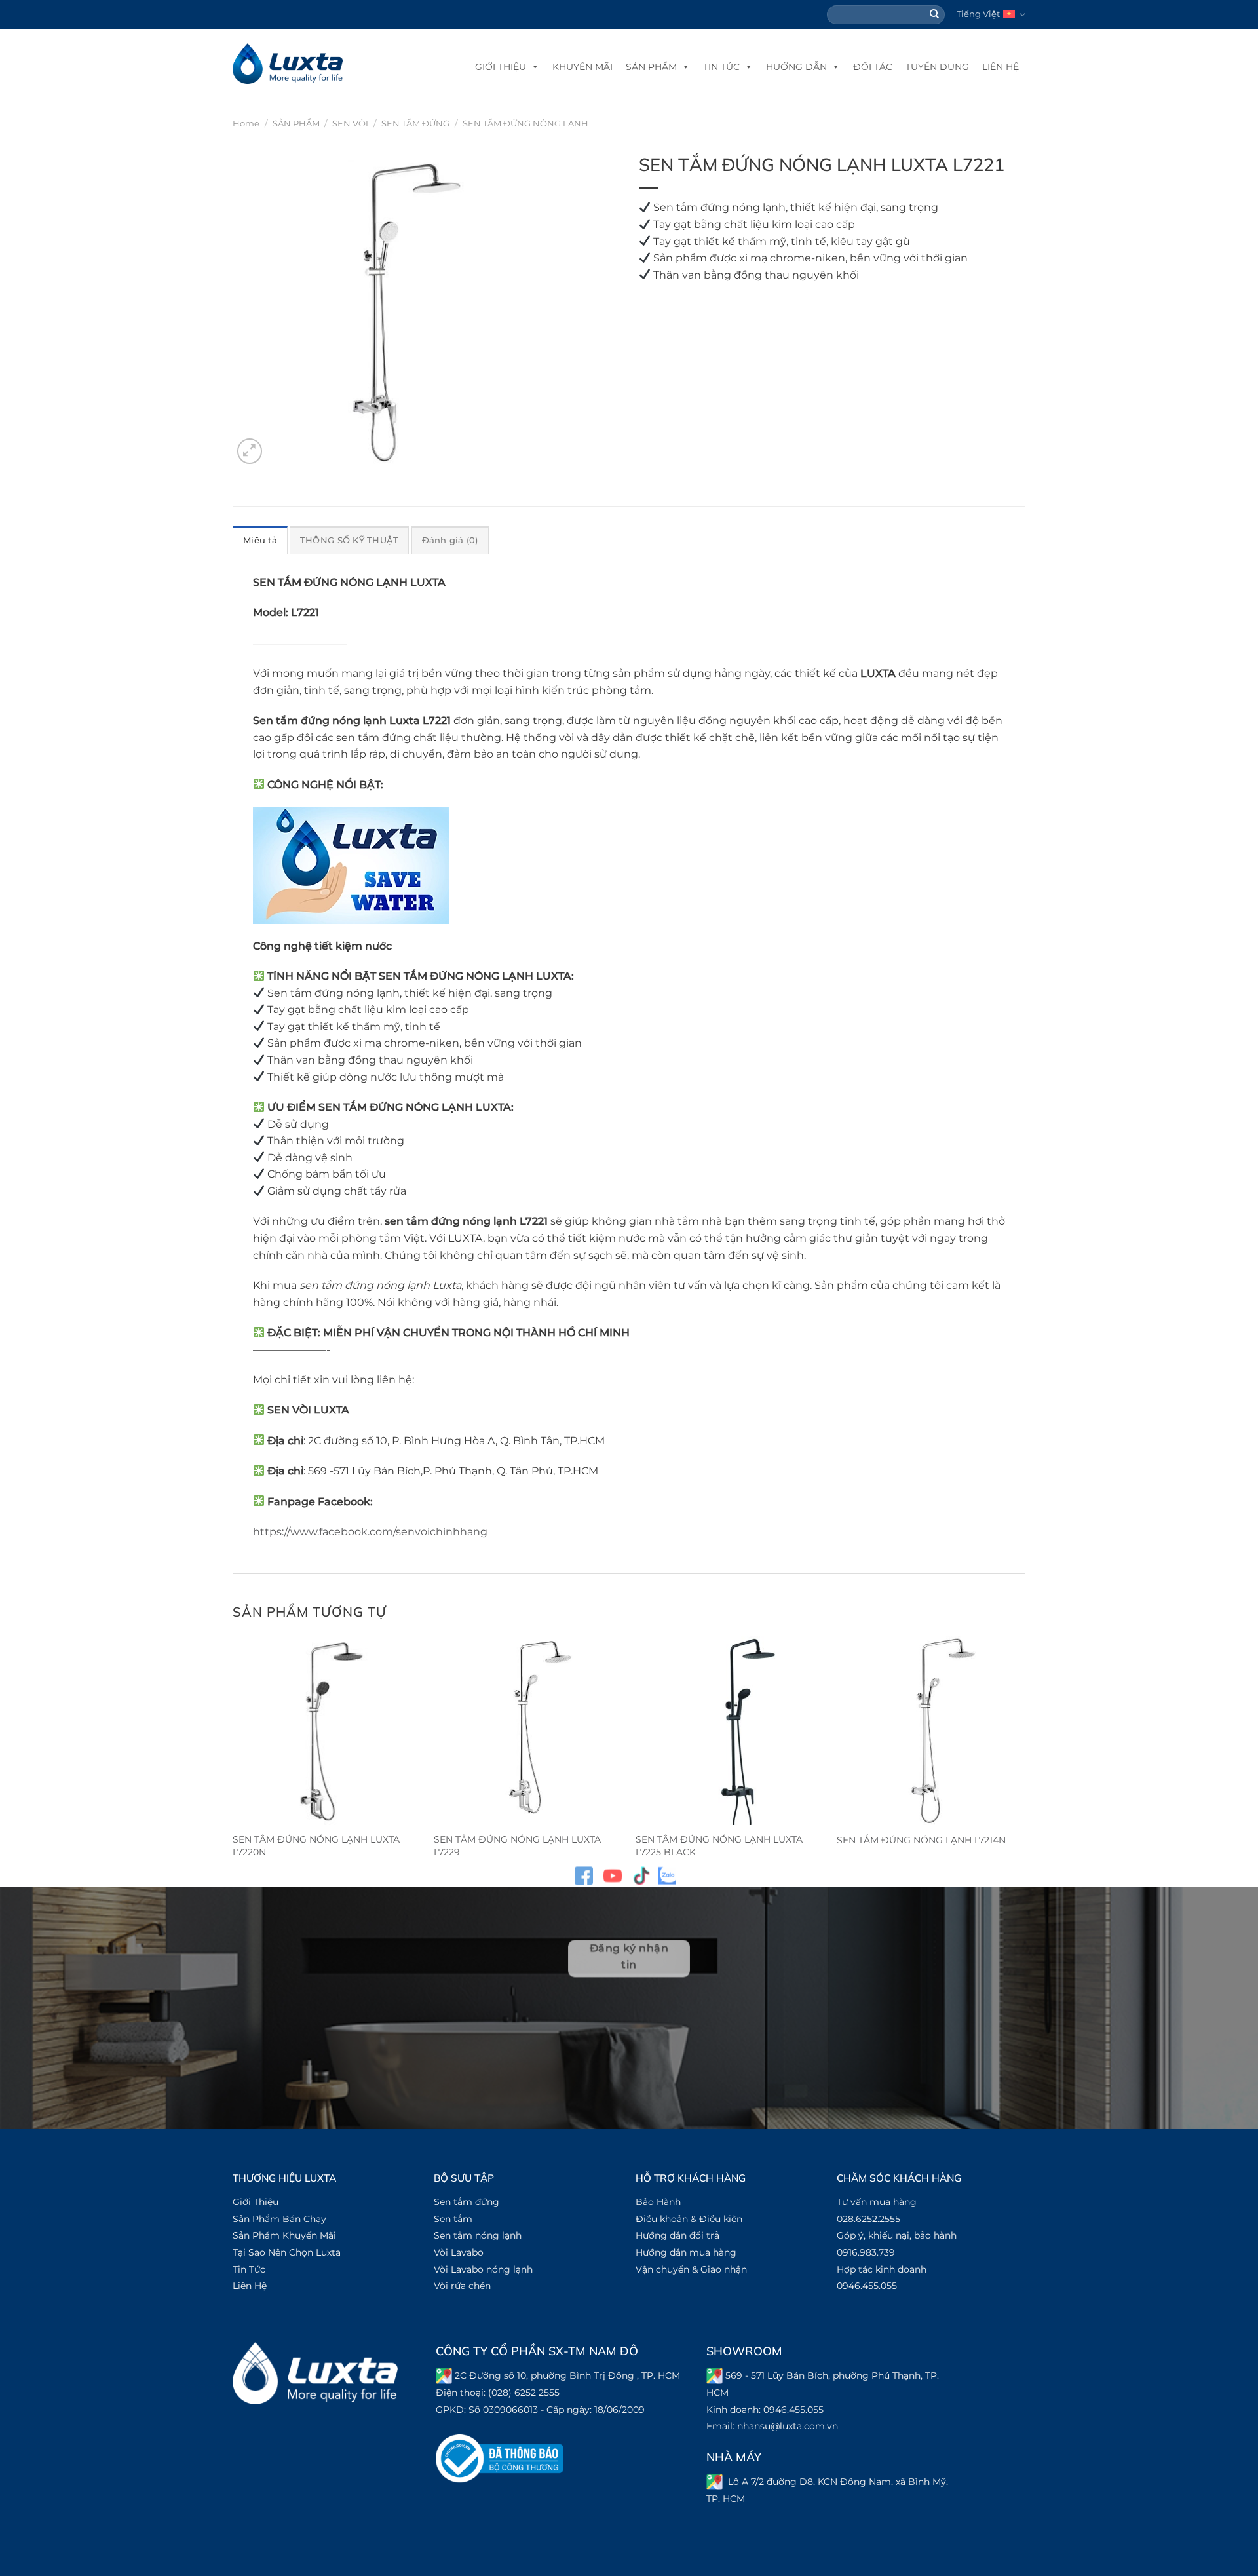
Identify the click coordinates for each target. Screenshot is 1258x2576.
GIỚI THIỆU (501, 67)
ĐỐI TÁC (873, 67)
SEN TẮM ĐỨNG (415, 124)
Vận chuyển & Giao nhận (691, 2269)
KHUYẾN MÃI (582, 67)
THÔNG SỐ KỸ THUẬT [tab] (349, 540)
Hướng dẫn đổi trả (677, 2235)
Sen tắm (453, 2219)
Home (246, 124)
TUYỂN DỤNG (937, 67)
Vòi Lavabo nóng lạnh (483, 2269)
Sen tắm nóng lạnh (478, 2235)
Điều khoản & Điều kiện (689, 2219)
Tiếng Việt (978, 14)
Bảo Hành (658, 2202)
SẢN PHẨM (651, 67)
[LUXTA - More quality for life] (288, 64)
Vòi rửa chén (462, 2286)
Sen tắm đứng (467, 2202)
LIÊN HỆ (1001, 67)
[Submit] (935, 15)
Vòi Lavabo (459, 2252)
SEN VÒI (350, 124)
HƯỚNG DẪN (796, 67)
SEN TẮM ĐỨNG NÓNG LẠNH (525, 124)
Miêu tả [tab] (260, 540)
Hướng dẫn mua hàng (686, 2252)
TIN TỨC (721, 67)
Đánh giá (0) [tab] (450, 540)
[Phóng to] (250, 451)
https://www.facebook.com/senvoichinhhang (370, 1532)
